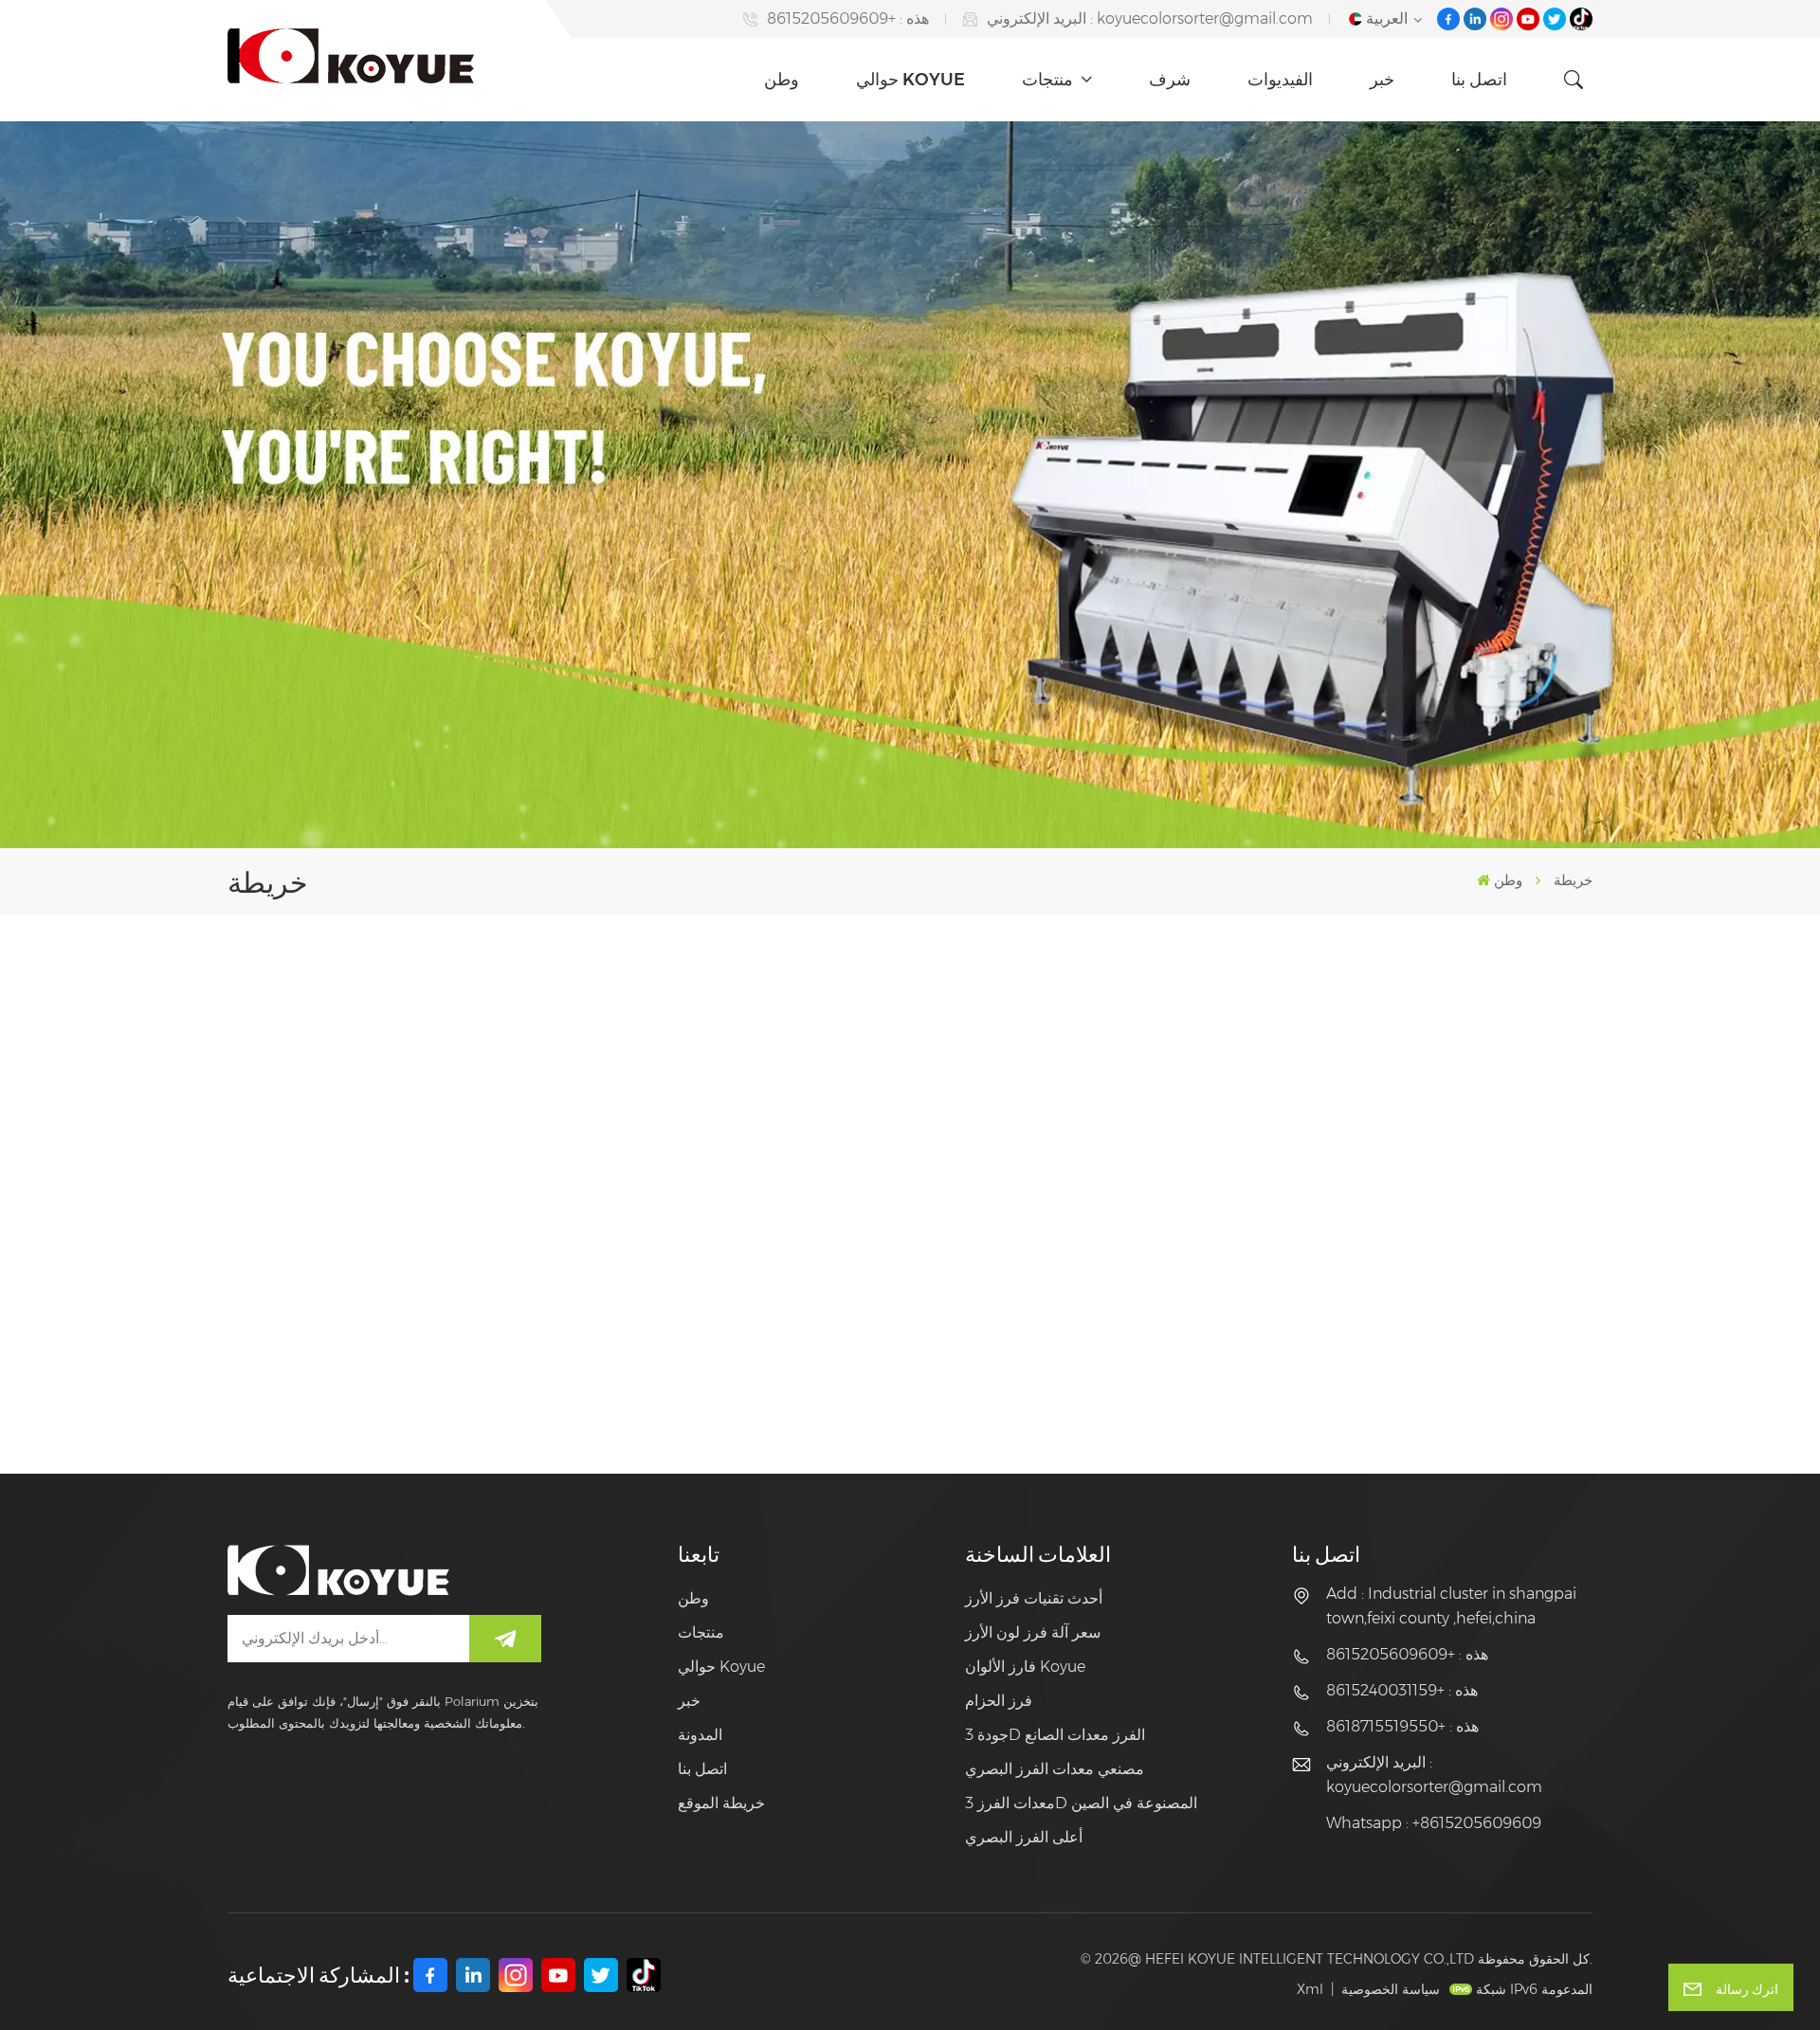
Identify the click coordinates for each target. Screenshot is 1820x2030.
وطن (782, 80)
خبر (1382, 80)
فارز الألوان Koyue (1025, 1667)
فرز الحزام (999, 1701)
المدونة (700, 1735)
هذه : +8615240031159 (1402, 1690)
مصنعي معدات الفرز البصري (1055, 1769)
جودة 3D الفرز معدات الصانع (1055, 1735)
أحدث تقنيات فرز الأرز (1034, 1598)
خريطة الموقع (721, 1803)
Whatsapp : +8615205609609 (1434, 1823)
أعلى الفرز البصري (1024, 1837)
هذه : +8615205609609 (848, 18)
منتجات (1049, 80)
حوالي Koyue (910, 80)
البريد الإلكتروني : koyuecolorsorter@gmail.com (1150, 18)
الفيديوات (1280, 80)
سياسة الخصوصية (1391, 1989)
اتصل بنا (1479, 80)
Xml (1310, 1989)
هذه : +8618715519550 (1402, 1726)
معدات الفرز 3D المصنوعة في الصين (1081, 1803)
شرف (1170, 80)
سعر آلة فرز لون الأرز (1033, 1632)
